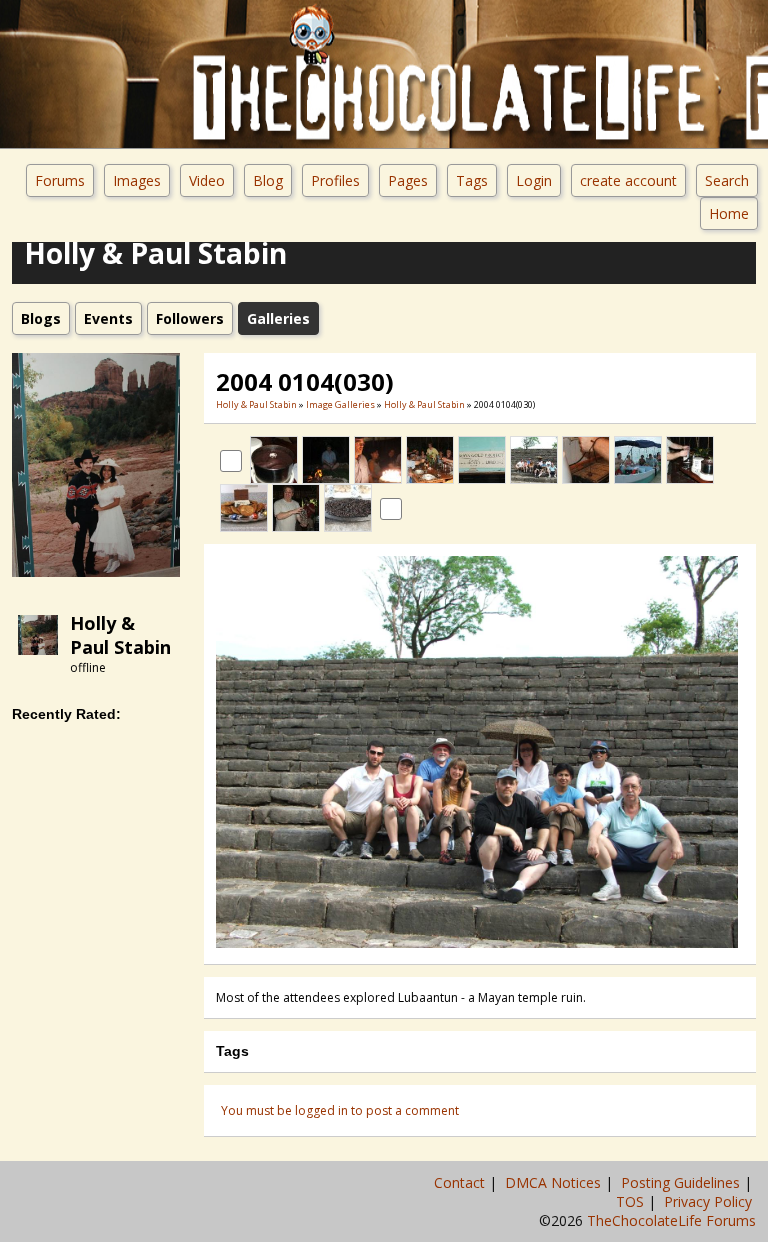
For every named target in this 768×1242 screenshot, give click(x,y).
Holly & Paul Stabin (120, 635)
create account (628, 180)
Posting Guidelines (682, 1182)
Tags (472, 180)
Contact (461, 1182)
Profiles (335, 180)
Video (207, 180)
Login (534, 180)
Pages (408, 180)
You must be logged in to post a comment (340, 1110)
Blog (268, 180)
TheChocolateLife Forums (671, 1220)
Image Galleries (340, 404)
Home (729, 213)
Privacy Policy (710, 1201)
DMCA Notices (555, 1182)
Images (137, 180)
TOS (632, 1201)
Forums (60, 180)
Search (727, 180)
